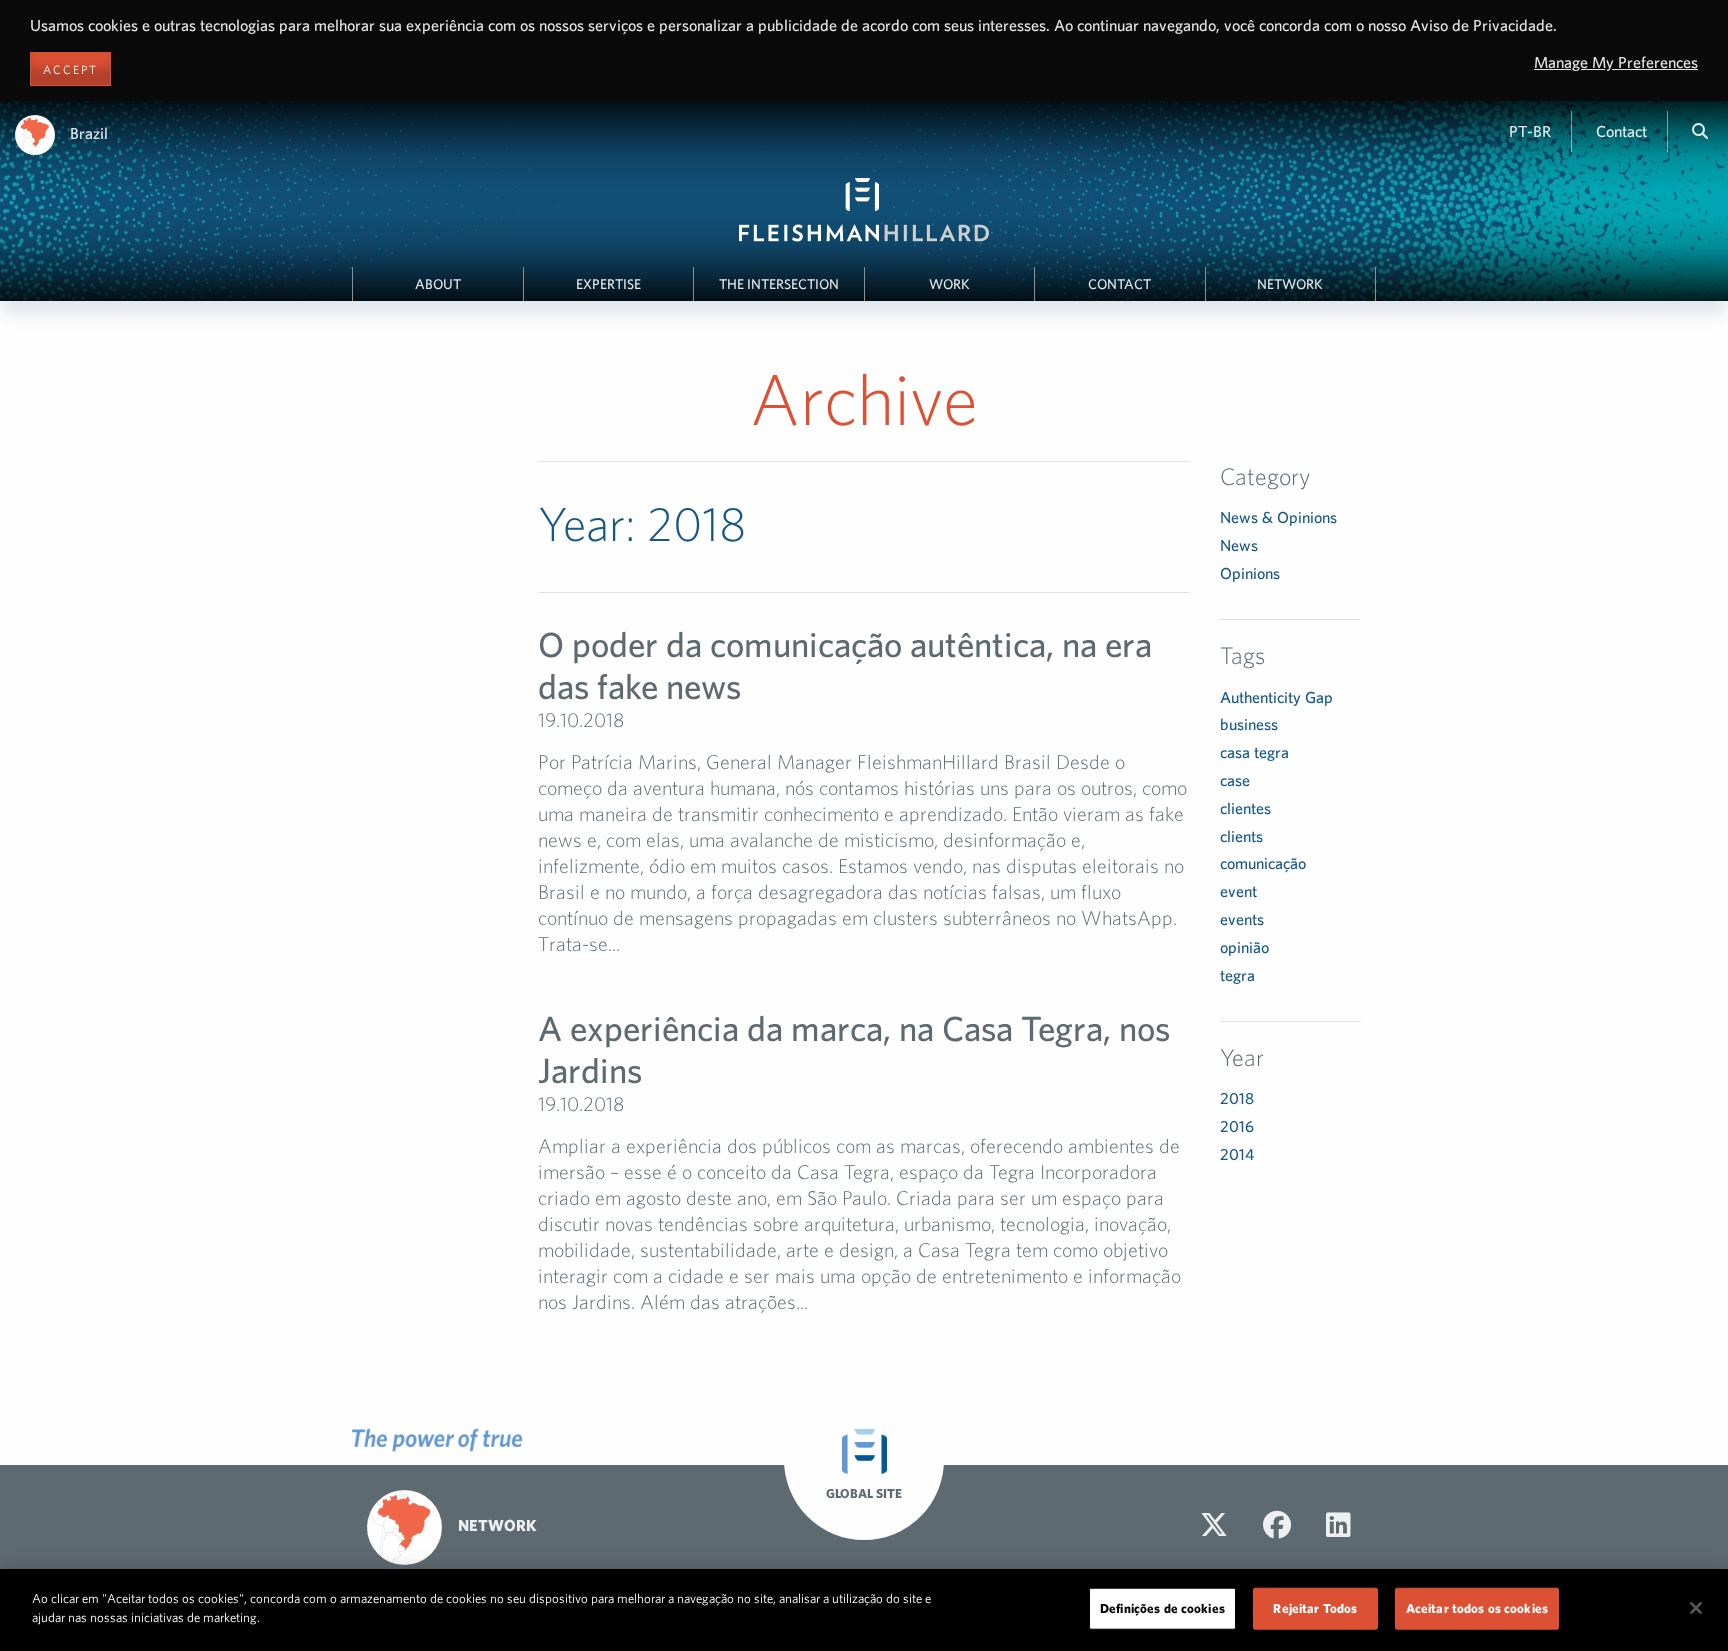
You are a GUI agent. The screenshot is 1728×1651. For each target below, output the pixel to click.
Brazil (89, 133)
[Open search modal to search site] (1700, 131)
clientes (1245, 808)
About (438, 284)
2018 (1237, 1098)
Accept (70, 69)
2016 (1237, 1126)
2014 (1237, 1154)
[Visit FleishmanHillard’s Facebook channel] (1277, 1525)
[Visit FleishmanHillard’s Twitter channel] (1214, 1525)
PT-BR (1530, 131)
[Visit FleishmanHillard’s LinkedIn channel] (1338, 1525)
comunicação (1263, 863)
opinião (1244, 947)
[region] (864, 1610)
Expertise (608, 284)
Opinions (1250, 573)
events (1242, 919)
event (1238, 891)
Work (949, 284)
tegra (1237, 975)
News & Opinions (1278, 517)
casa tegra (1254, 752)
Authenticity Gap (1276, 697)
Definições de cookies (1162, 1608)
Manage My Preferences (1616, 62)
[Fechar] (1696, 1608)
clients (1241, 836)
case (1235, 780)
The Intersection (779, 284)
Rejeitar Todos (1315, 1608)
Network (1290, 284)
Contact (1621, 131)
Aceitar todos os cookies (1477, 1608)
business (1249, 724)
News (1239, 545)
